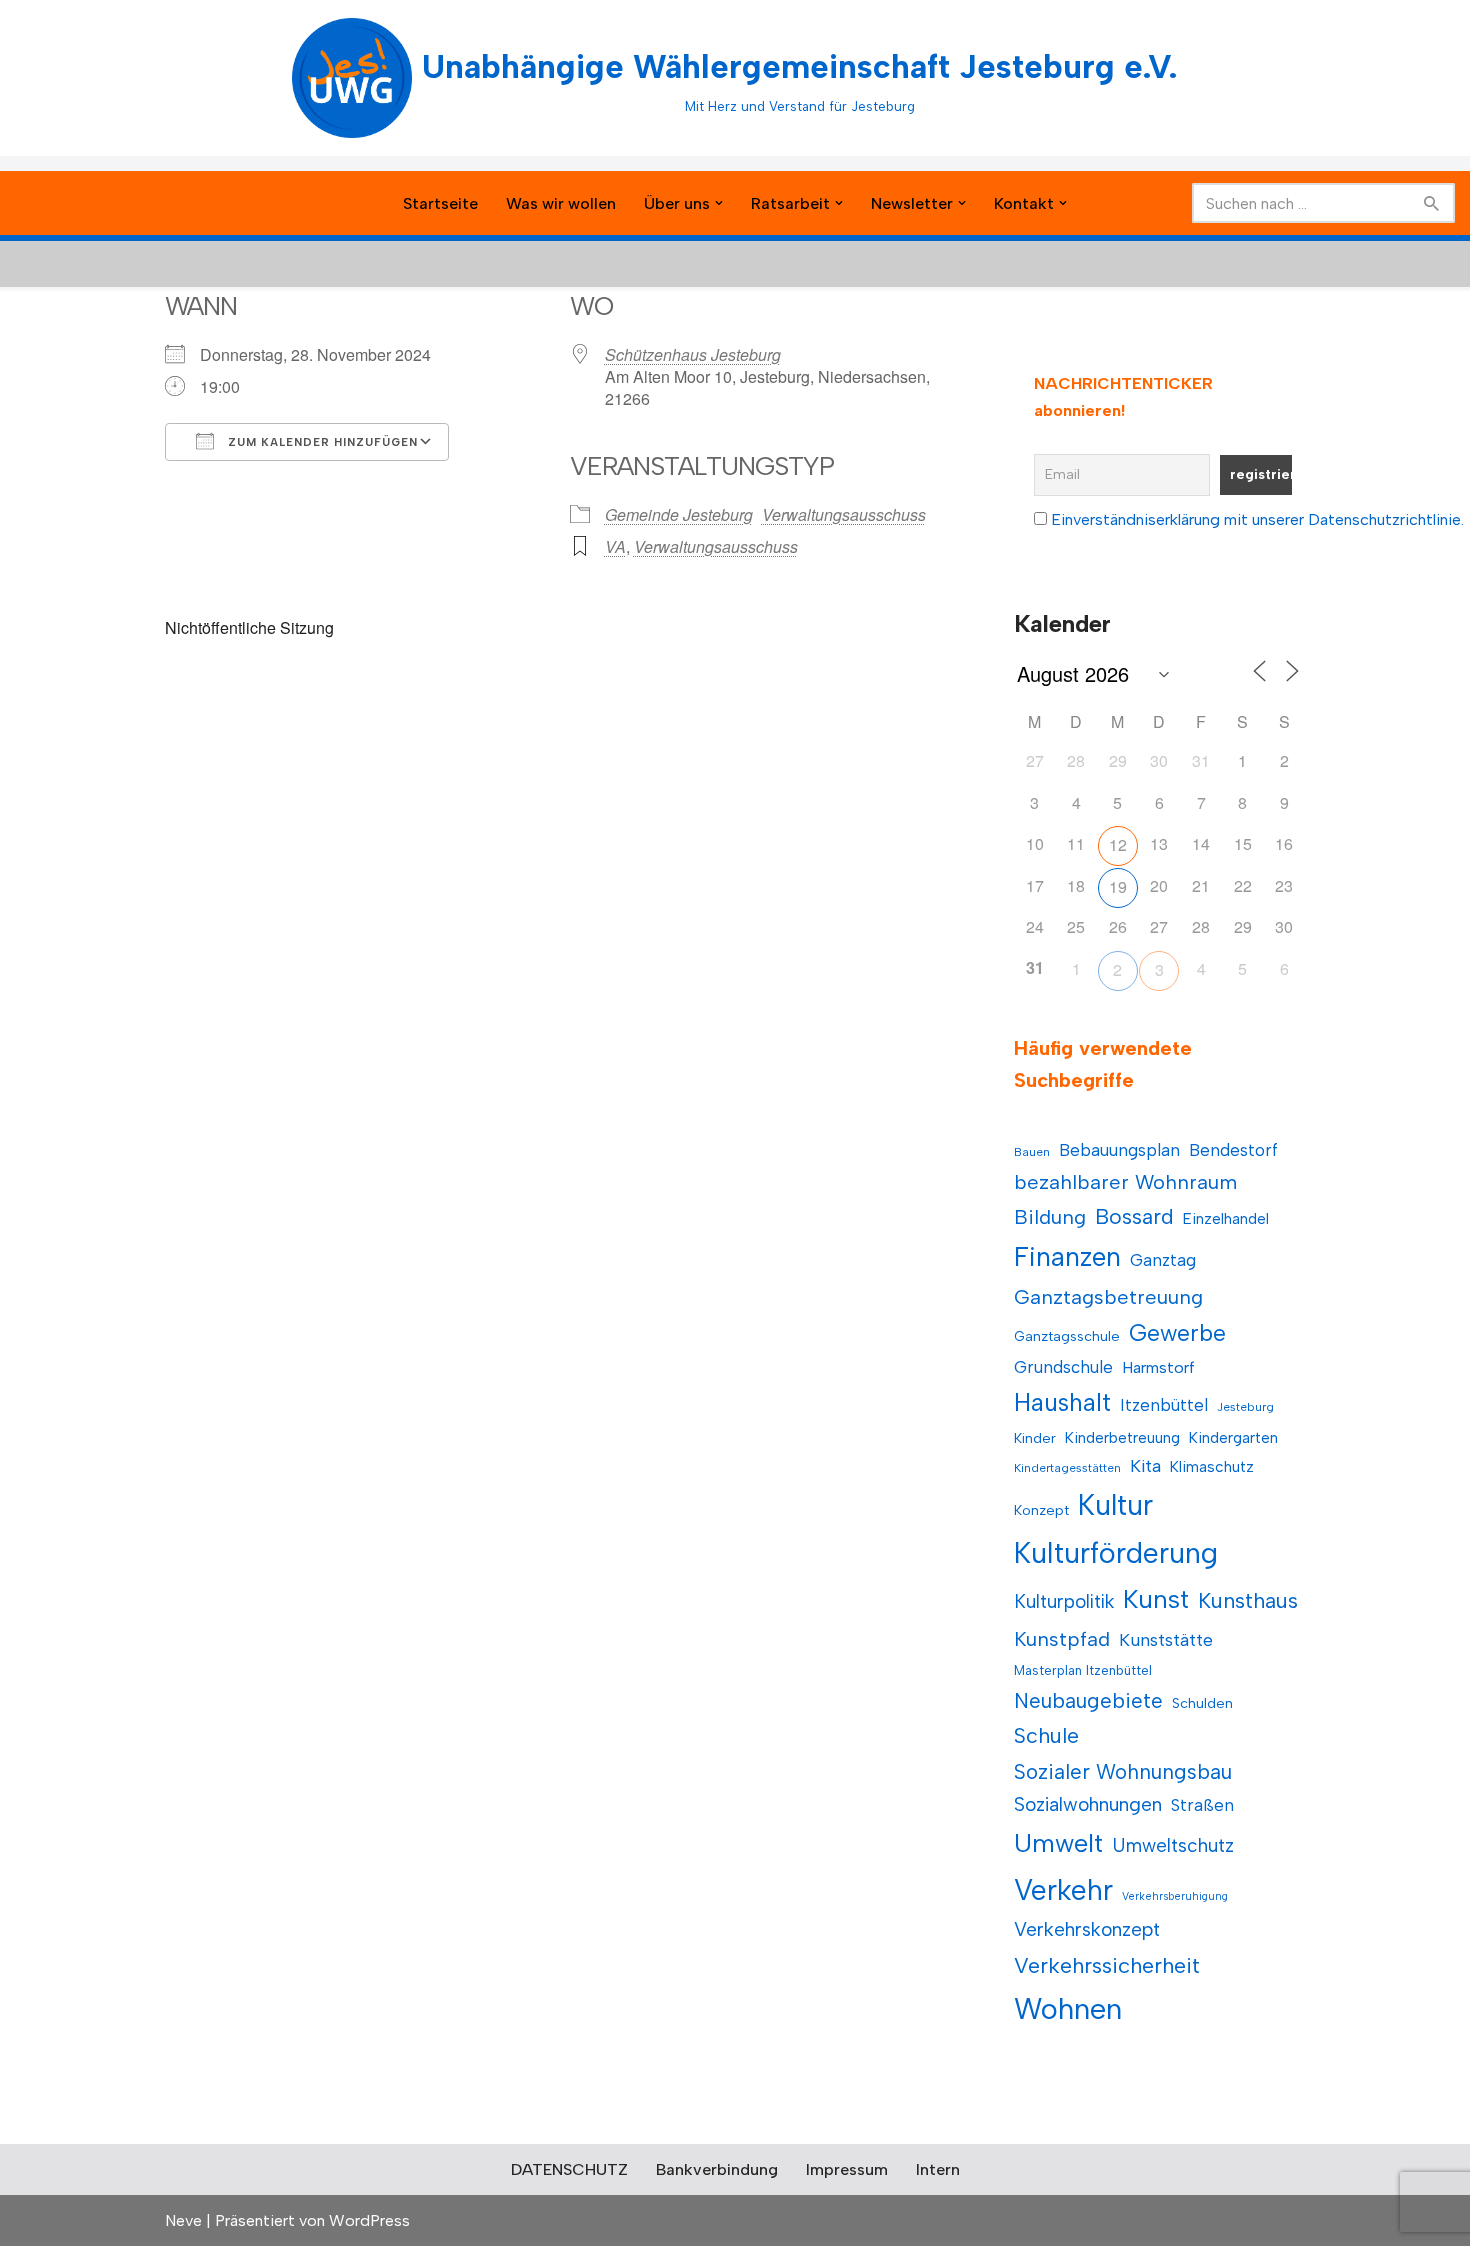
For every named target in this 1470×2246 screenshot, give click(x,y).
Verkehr (1063, 1890)
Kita (1145, 1465)
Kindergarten (1233, 1437)
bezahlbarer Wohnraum (1125, 1182)
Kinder (1035, 1438)
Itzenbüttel (1164, 1405)
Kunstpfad (1062, 1639)
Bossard (1134, 1216)
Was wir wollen (561, 203)
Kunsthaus (1248, 1600)
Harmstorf (1158, 1367)
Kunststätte (1166, 1639)
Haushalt (1062, 1402)
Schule (1046, 1735)
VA (615, 546)
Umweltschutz (1173, 1845)
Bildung (1050, 1217)
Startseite (440, 203)
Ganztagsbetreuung (1108, 1297)
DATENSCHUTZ (569, 2169)
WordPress (369, 2220)
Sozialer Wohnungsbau (1123, 1771)
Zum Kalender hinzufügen (321, 442)
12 (1118, 844)
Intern (938, 2169)
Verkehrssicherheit (1107, 1965)
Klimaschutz (1212, 1466)
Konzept (1041, 1510)
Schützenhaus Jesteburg (693, 354)
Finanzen (1067, 1257)
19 (1118, 886)
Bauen (1032, 1152)
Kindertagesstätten (1067, 1468)
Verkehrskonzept (1087, 1929)
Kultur (1115, 1505)
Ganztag (1163, 1260)
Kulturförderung (1116, 1553)
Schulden (1202, 1703)
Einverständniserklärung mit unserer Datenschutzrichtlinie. (1257, 519)
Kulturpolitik (1064, 1601)
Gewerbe (1177, 1333)
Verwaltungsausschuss (844, 514)
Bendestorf (1233, 1150)
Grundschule (1063, 1367)
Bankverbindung (717, 2169)
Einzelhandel (1226, 1218)
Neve (183, 2220)
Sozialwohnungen (1088, 1804)
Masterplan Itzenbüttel (1083, 1670)
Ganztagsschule (1067, 1336)
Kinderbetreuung (1122, 1437)
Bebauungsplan (1119, 1150)
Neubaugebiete (1088, 1700)
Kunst (1156, 1599)
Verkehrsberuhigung (1175, 1896)
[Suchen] (1432, 203)
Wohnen (1068, 2008)
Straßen (1202, 1805)
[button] (719, 203)
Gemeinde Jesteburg (679, 514)
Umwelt (1058, 1843)
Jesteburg (1245, 1407)
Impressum (847, 2169)
